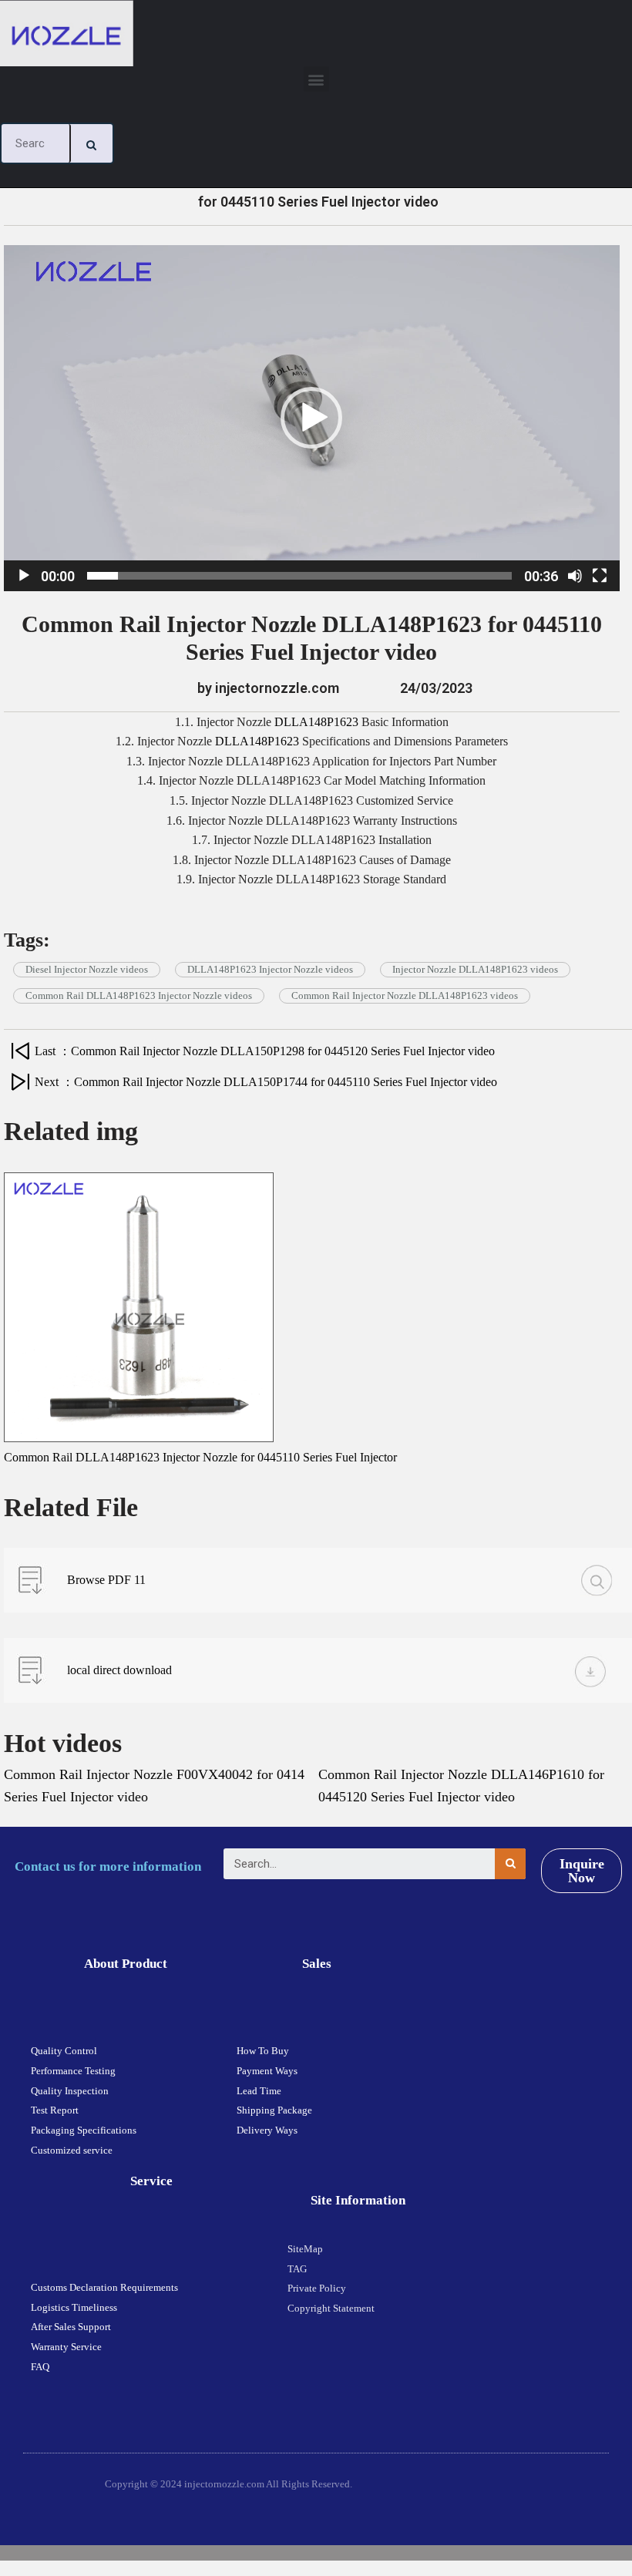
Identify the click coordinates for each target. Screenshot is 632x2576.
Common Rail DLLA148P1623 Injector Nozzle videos (139, 995)
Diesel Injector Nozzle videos (87, 969)
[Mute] (575, 576)
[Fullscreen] (600, 576)
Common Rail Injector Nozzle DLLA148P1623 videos (405, 995)
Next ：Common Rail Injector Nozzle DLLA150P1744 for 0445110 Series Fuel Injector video (266, 1082)
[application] (312, 418)
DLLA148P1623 (316, 722)
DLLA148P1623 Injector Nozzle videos (270, 969)
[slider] (299, 576)
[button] (316, 79)
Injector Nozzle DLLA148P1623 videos (475, 969)
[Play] (24, 576)
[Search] (92, 143)
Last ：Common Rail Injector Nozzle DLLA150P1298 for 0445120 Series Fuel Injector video (265, 1051)
